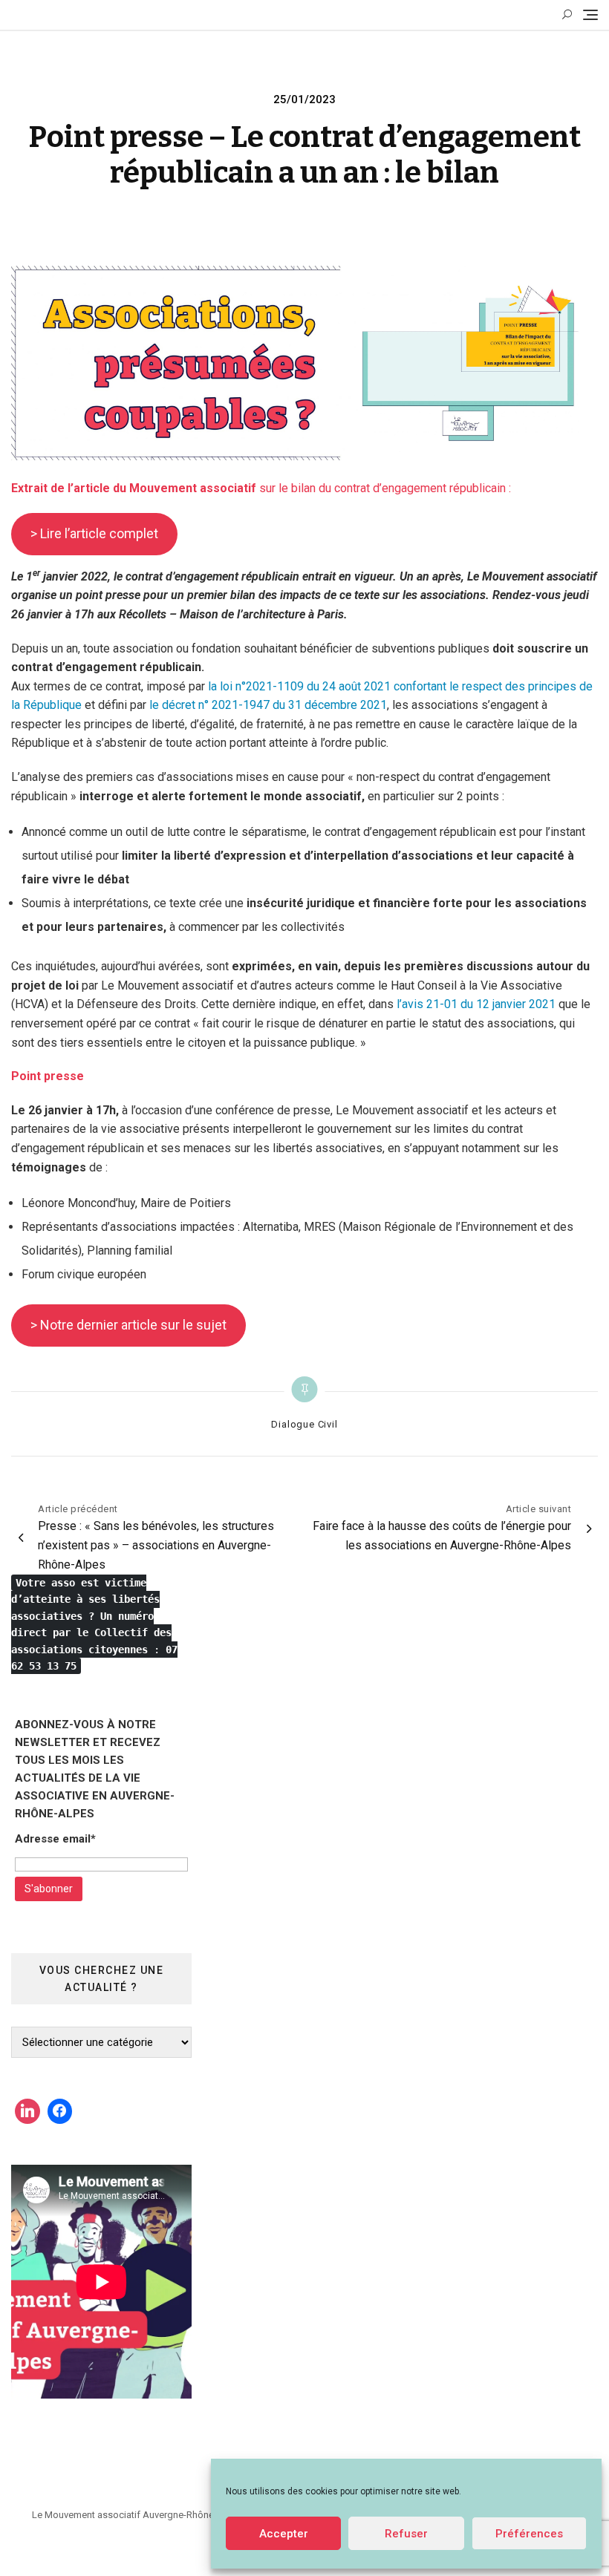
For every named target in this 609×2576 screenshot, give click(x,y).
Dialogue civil (304, 1424)
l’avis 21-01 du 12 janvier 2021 (476, 1004)
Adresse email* (55, 1839)
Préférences (529, 2534)
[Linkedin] (27, 2111)
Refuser (406, 2534)
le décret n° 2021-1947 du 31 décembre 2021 (268, 705)
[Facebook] (60, 2111)
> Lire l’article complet (94, 533)
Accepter (284, 2534)
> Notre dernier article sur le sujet (128, 1325)
